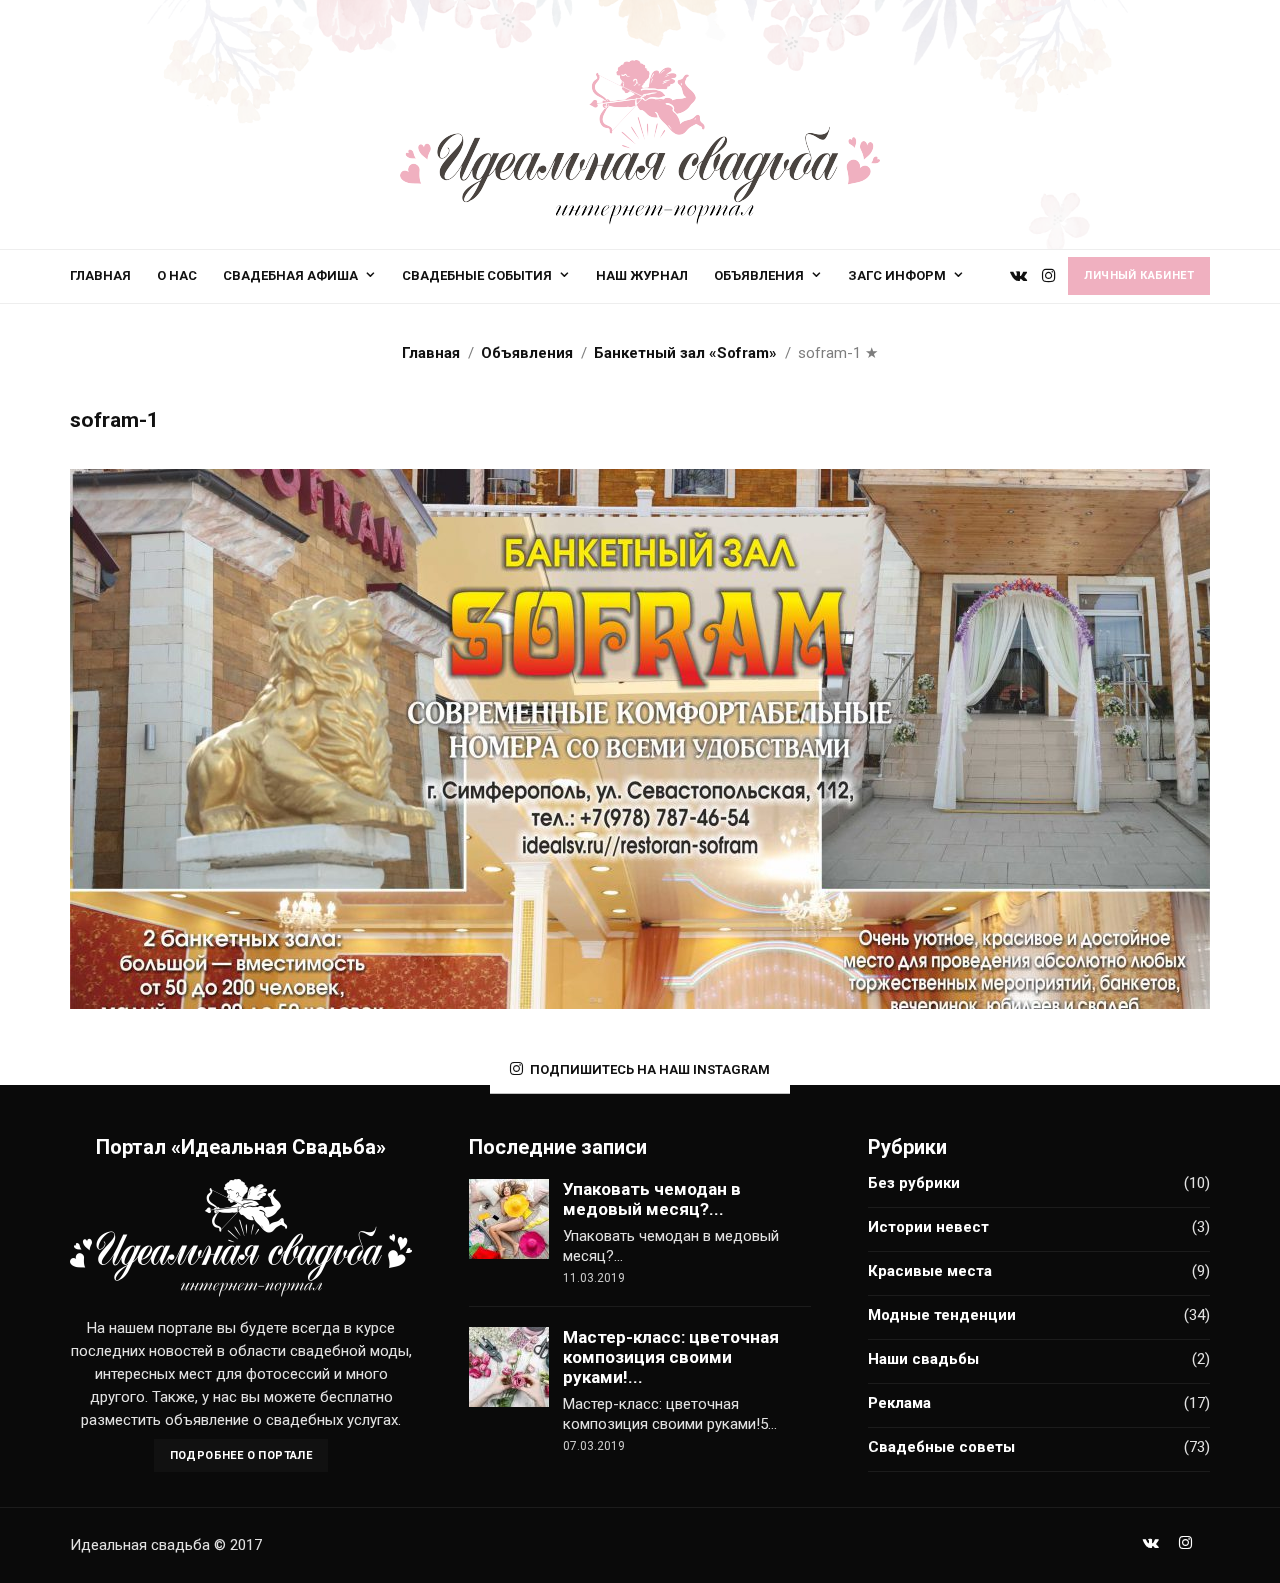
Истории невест (928, 1227)
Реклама (899, 1403)
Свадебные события (477, 275)
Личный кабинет (1139, 275)
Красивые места (930, 1271)
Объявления (759, 275)
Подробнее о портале (241, 1455)
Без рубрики (914, 1183)
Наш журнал (642, 275)
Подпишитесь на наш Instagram (650, 1069)
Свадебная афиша (290, 275)
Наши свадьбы (923, 1359)
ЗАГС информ (897, 275)
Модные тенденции (942, 1315)
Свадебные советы (941, 1447)
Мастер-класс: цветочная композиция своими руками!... (671, 1357)
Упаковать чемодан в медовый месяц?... (652, 1199)
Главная (100, 275)
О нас (177, 275)
